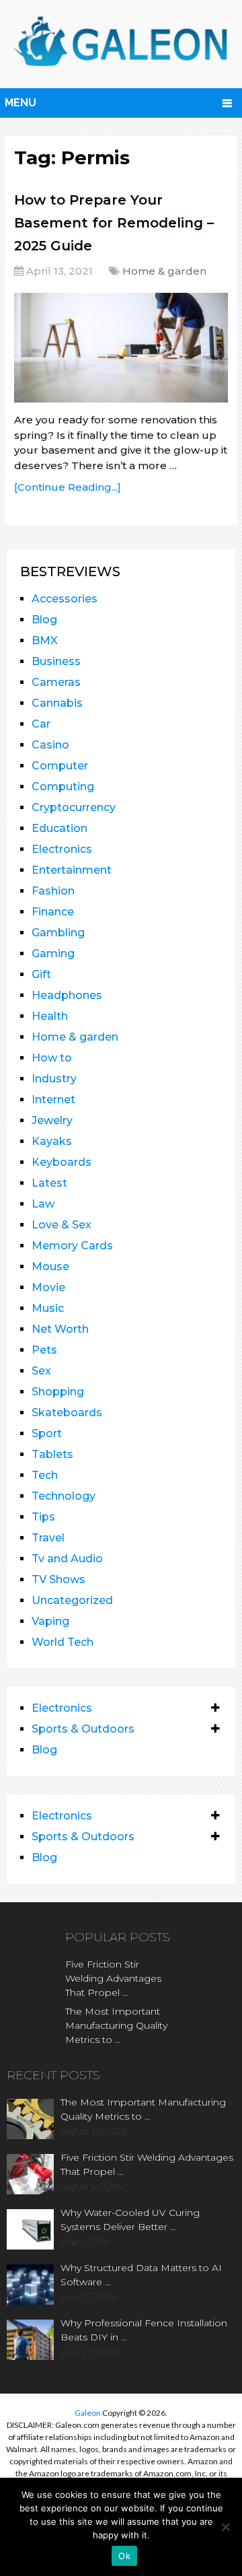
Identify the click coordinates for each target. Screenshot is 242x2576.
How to (52, 1058)
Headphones (67, 995)
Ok (124, 2556)
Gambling (58, 933)
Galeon (88, 2413)
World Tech (63, 1642)
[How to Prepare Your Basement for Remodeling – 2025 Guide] (121, 348)
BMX (45, 640)
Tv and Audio (67, 1559)
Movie (48, 1287)
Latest (49, 1183)
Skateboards (67, 1413)
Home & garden (164, 271)
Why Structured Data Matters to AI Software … (141, 2275)
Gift (41, 974)
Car (41, 724)
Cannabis (57, 703)
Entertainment (72, 870)
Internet (53, 1100)
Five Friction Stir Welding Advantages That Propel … (113, 1978)
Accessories (65, 599)
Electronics (62, 849)
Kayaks (52, 1141)
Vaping (50, 1621)
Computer (60, 766)
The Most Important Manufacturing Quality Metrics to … (116, 2025)
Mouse (50, 1266)
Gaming (53, 953)
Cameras (56, 682)
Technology (64, 1496)
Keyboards (62, 1162)
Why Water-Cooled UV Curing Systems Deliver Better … (130, 2220)
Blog (44, 620)
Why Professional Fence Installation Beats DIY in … (144, 2330)
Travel (48, 1538)
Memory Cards (72, 1246)
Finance (53, 912)
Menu (21, 103)
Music (48, 1308)
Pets (44, 1350)
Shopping (58, 1392)
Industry (54, 1079)
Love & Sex (62, 1225)
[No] (225, 2527)
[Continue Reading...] (68, 487)
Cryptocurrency (74, 807)
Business (56, 661)
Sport (47, 1433)
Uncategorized (72, 1600)
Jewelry (52, 1120)
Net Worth (60, 1329)
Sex (41, 1371)
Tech (45, 1475)
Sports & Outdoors (83, 1729)
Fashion (53, 891)
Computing (63, 787)
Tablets (52, 1454)
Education (59, 828)
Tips (43, 1517)
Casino (50, 745)
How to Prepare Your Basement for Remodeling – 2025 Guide (114, 222)
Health (50, 1016)
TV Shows (58, 1579)
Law (43, 1204)
